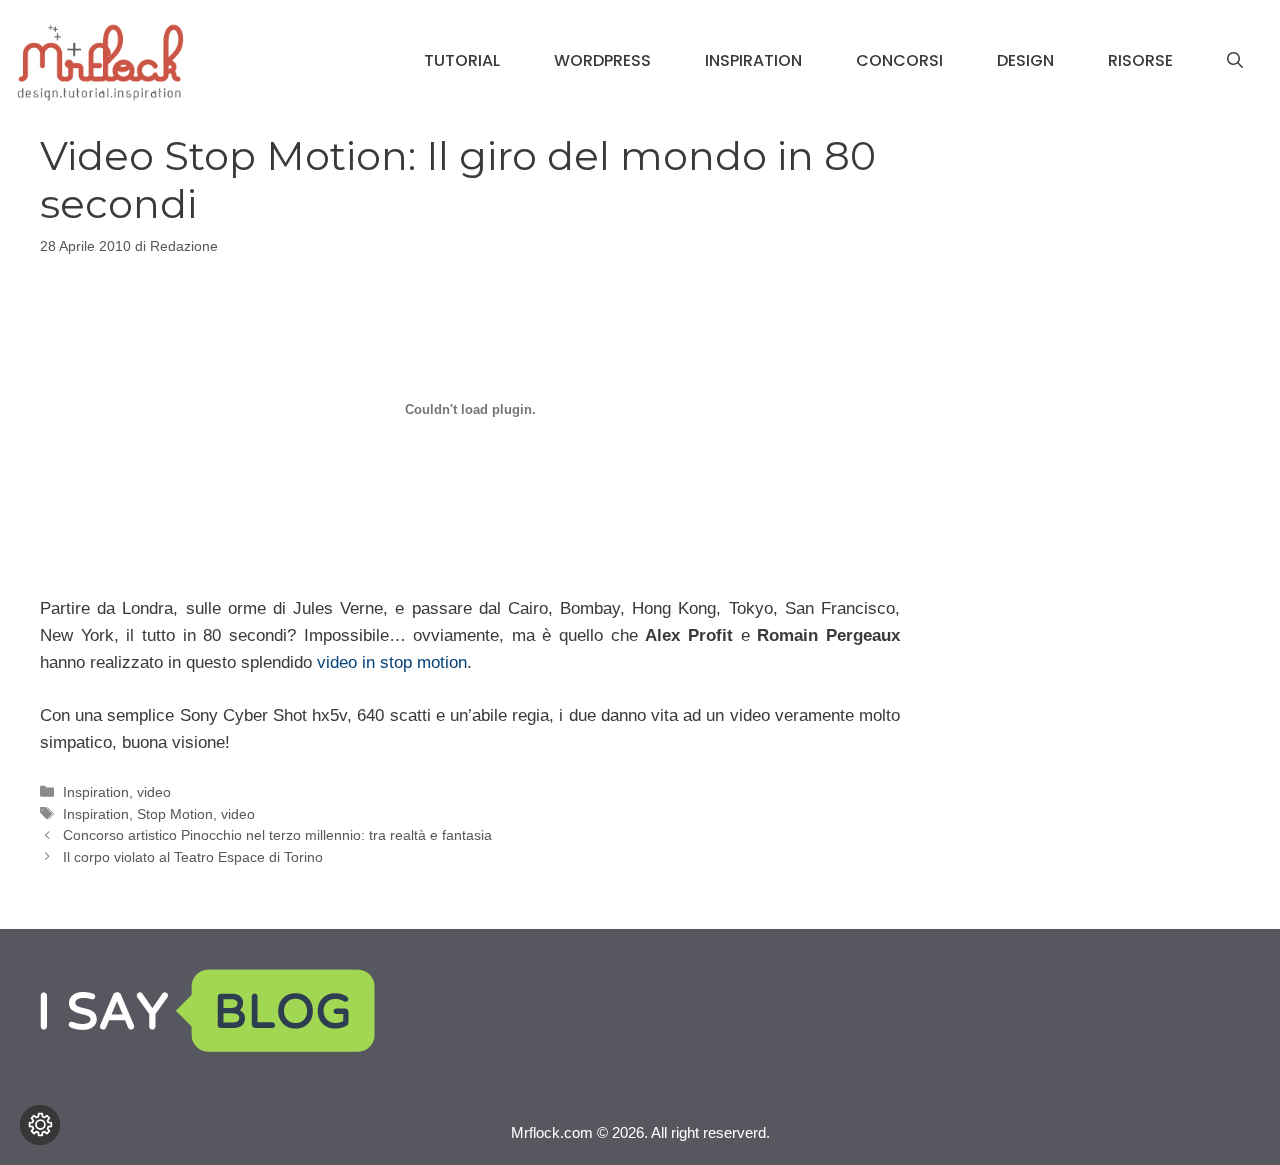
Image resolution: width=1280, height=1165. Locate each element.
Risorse (1140, 60)
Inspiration (753, 60)
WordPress (602, 60)
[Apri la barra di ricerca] (1235, 61)
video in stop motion (392, 662)
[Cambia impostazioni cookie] (40, 1125)
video (154, 792)
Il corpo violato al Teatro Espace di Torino (193, 857)
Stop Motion (175, 814)
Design (1025, 60)
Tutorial (462, 60)
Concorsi (899, 60)
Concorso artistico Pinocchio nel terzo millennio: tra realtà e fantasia (277, 835)
